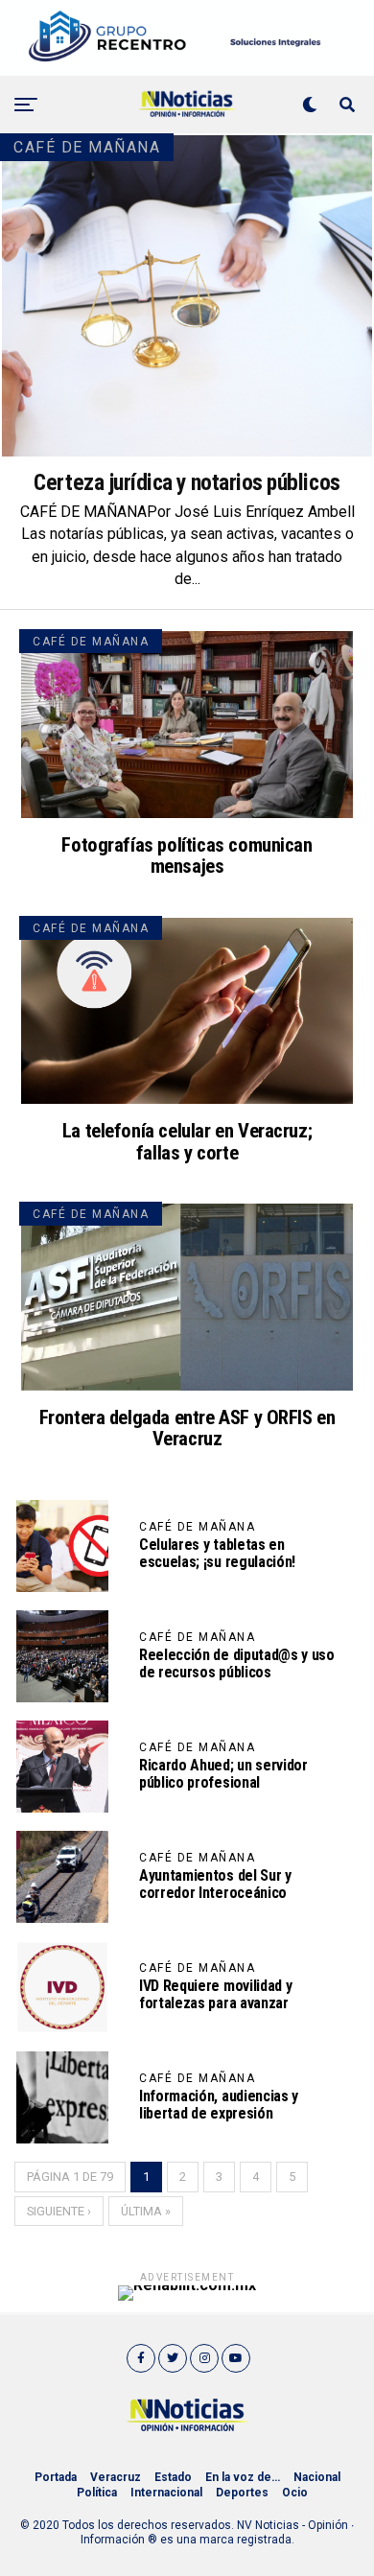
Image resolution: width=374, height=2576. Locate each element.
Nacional (317, 2477)
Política (97, 2493)
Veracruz (116, 2477)
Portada (56, 2477)
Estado (173, 2477)
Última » (146, 2211)
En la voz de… (243, 2477)
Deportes (242, 2493)
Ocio (295, 2493)
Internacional (166, 2493)
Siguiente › (59, 2211)
